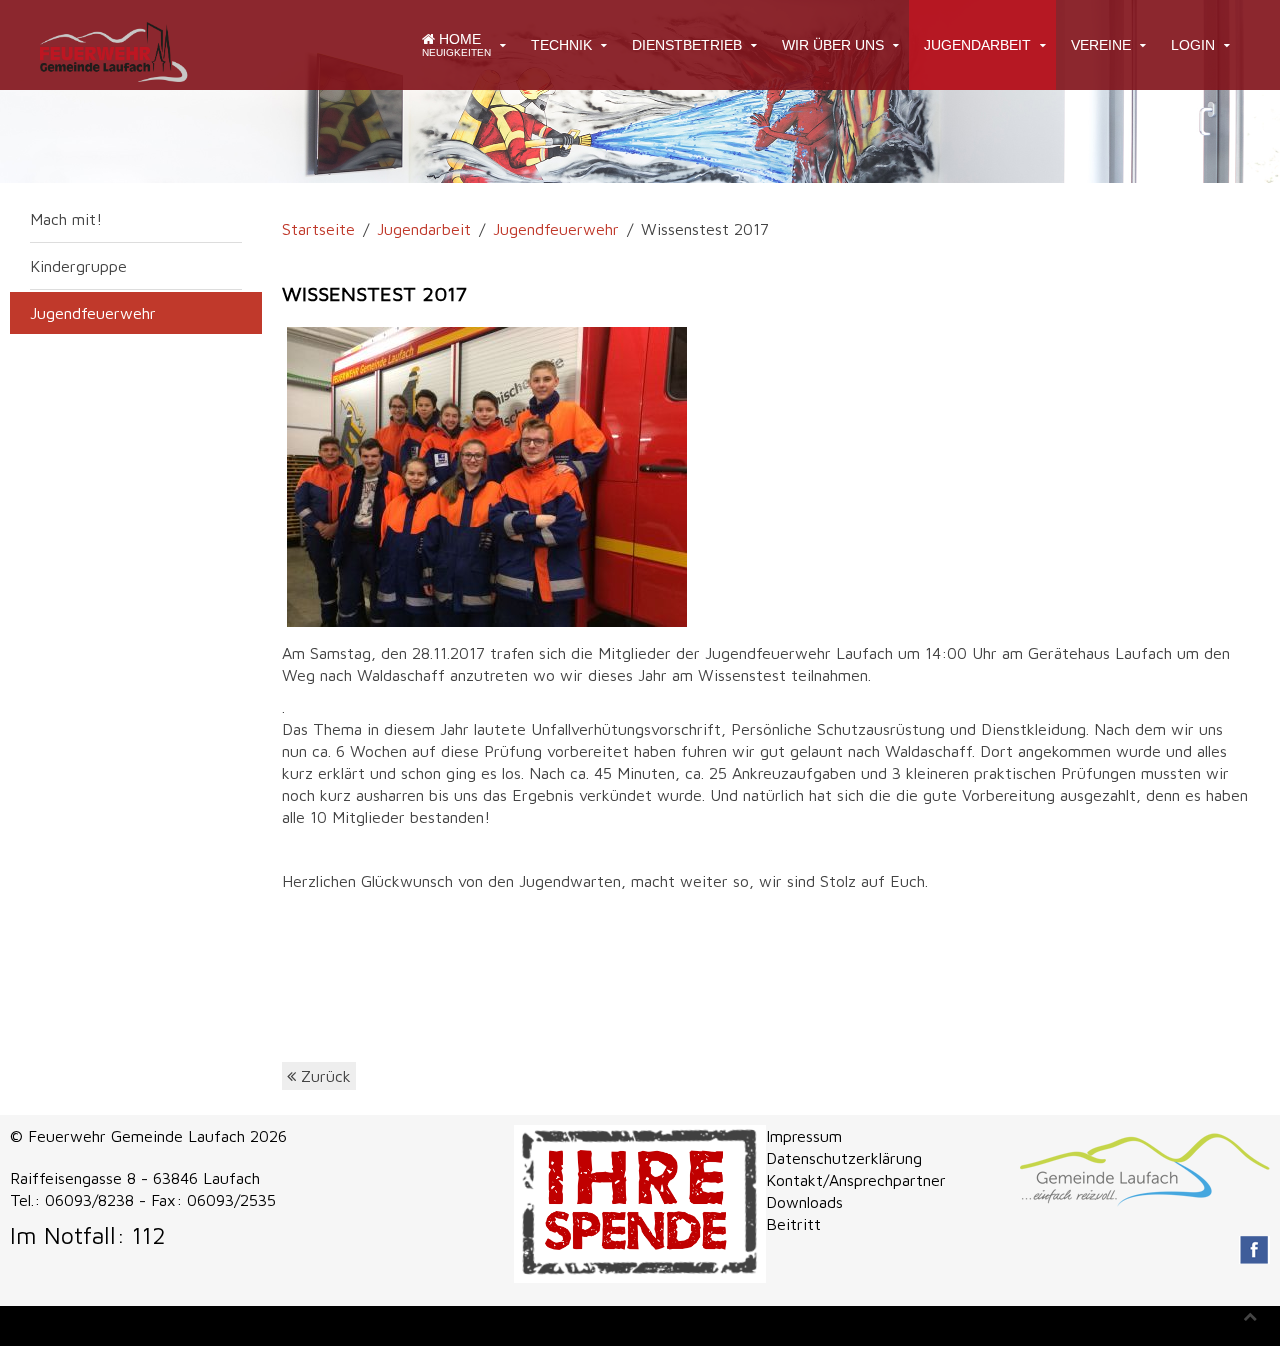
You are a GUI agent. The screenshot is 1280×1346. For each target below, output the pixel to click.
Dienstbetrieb (687, 45)
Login (1193, 45)
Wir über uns (833, 45)
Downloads (804, 1202)
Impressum (804, 1136)
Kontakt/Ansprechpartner (856, 1180)
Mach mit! (66, 219)
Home (456, 44)
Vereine (1101, 45)
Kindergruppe (78, 266)
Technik (561, 45)
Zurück (323, 1076)
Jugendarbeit (977, 45)
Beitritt (793, 1224)
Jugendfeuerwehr (556, 229)
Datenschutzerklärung (844, 1158)
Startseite (318, 229)
